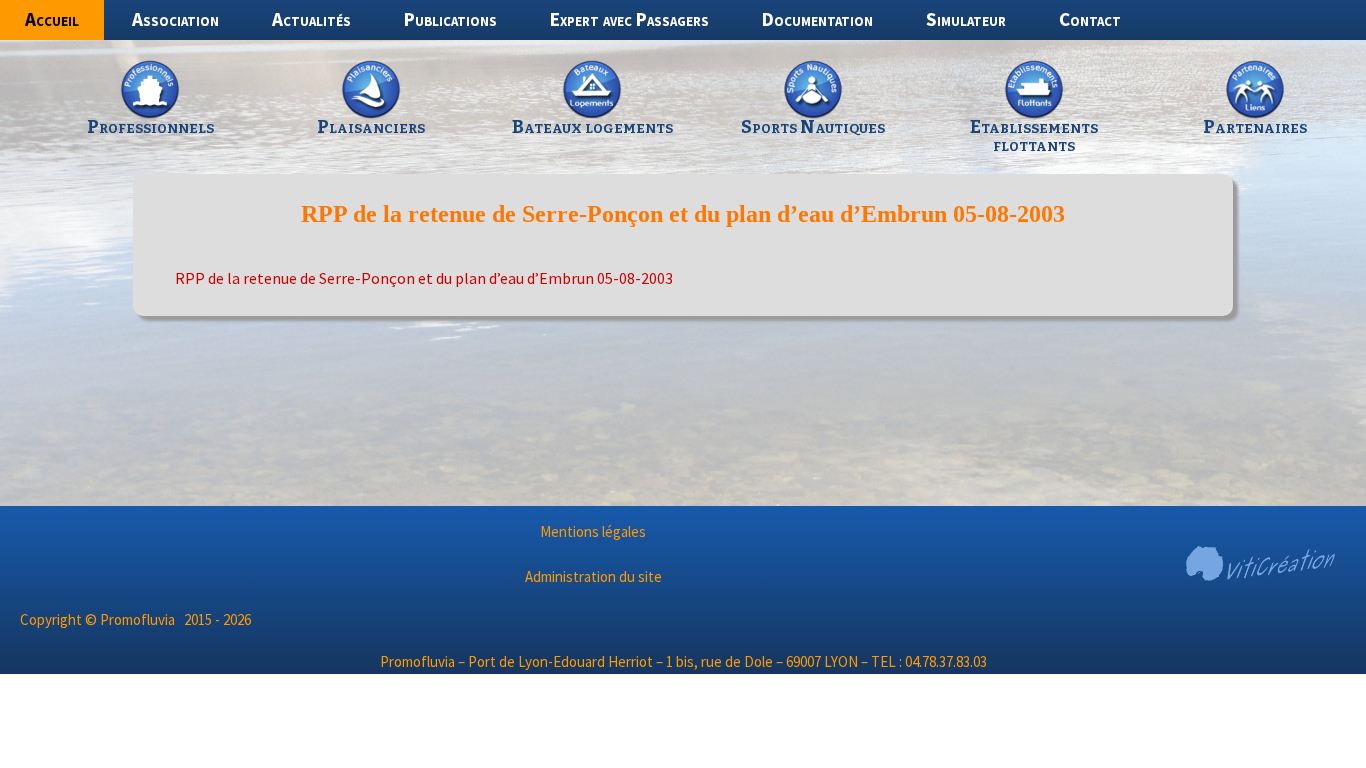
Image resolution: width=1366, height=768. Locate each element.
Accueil (52, 19)
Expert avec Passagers (629, 19)
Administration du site (593, 576)
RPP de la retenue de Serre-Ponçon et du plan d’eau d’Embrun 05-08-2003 (424, 278)
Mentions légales (593, 531)
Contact (1090, 19)
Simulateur (966, 19)
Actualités (311, 19)
